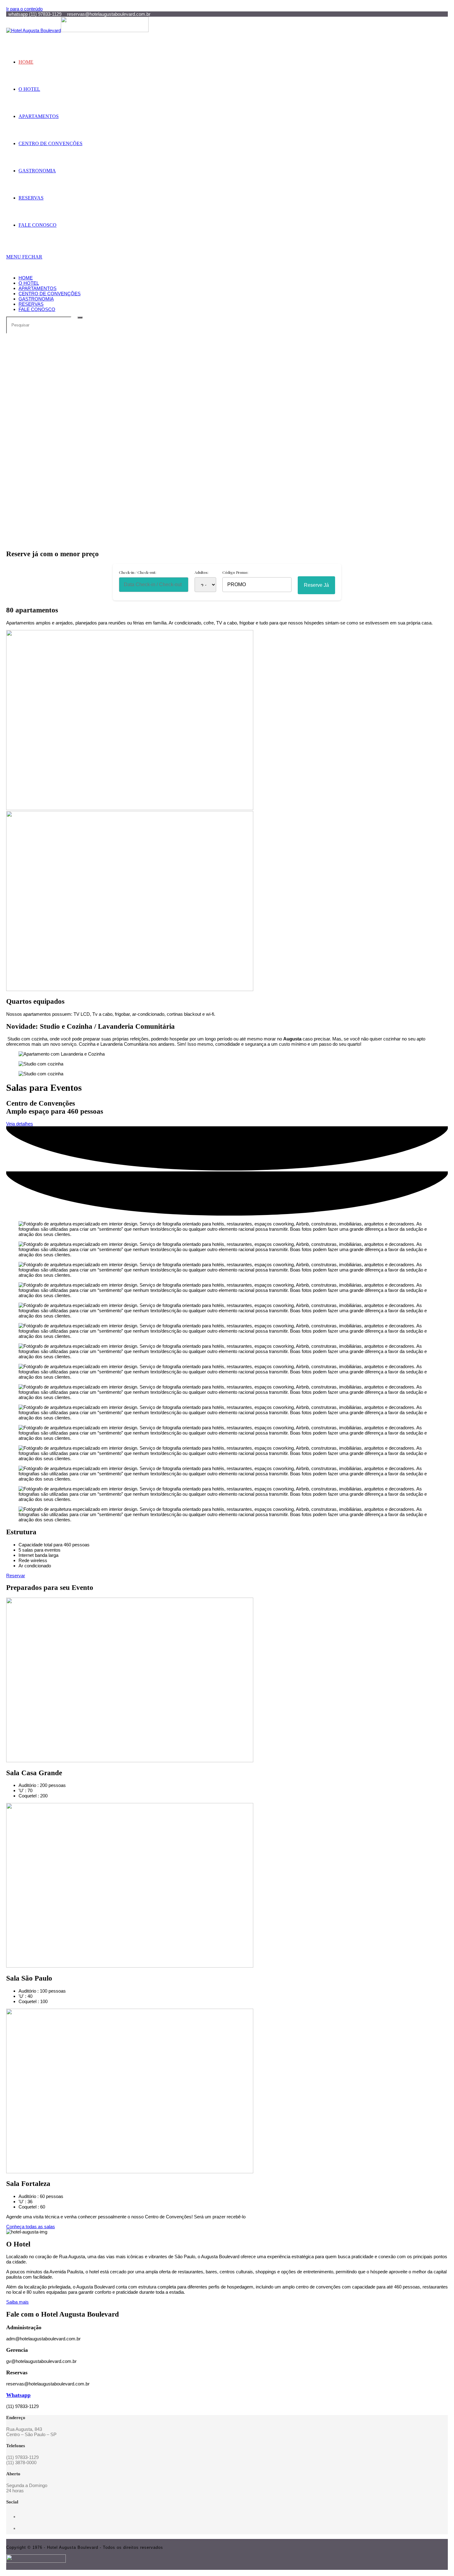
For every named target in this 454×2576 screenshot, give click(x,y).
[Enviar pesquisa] (80, 317)
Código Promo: (235, 572)
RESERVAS (31, 304)
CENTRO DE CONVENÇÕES (50, 294)
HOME (26, 278)
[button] (227, 524)
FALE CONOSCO (37, 309)
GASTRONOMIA (36, 299)
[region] (227, 439)
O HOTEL (29, 283)
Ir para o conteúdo (24, 9)
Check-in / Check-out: (138, 572)
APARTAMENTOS (38, 288)
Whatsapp (18, 2395)
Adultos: (202, 572)
